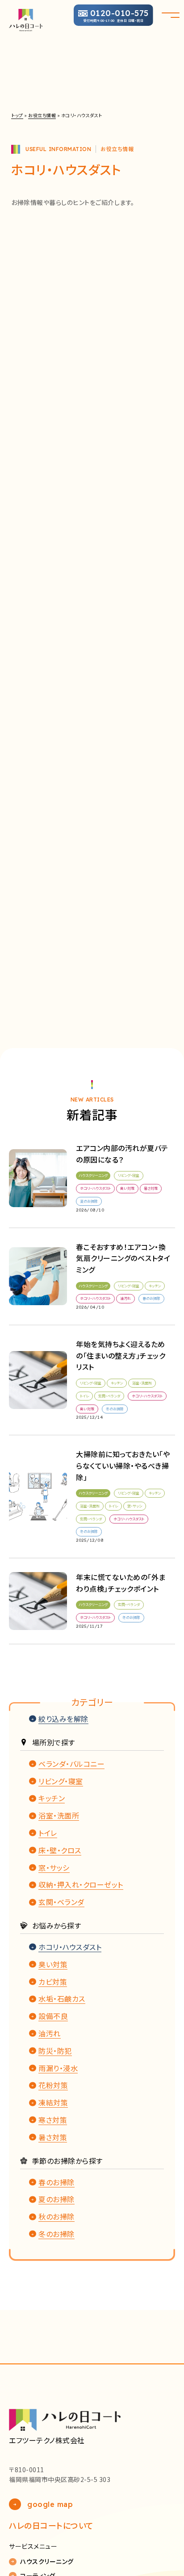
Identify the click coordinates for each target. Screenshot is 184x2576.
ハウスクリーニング (47, 2562)
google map (50, 2504)
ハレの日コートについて (51, 2525)
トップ (17, 115)
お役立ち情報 (42, 115)
